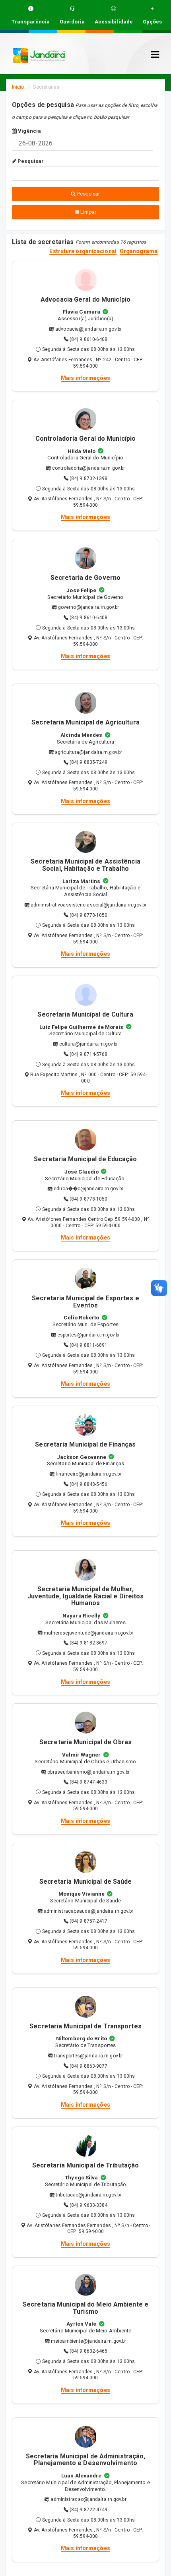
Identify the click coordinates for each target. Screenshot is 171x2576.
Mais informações (85, 378)
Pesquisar (30, 161)
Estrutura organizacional (83, 251)
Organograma (139, 251)
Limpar (88, 212)
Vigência (29, 131)
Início (18, 87)
